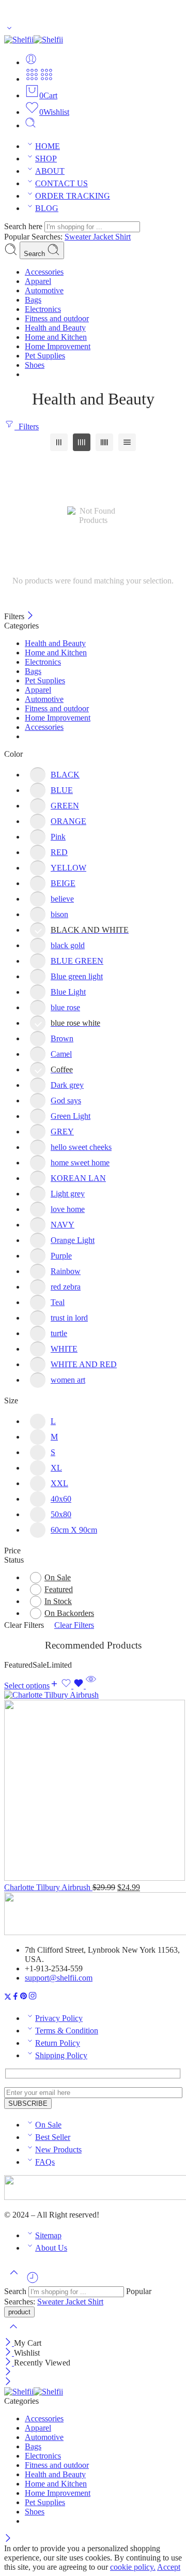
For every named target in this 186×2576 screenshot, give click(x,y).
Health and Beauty (55, 643)
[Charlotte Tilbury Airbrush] (93, 1787)
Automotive (44, 699)
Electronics (43, 662)
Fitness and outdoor (57, 708)
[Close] (30, 616)
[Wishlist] (73, 1686)
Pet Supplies (45, 680)
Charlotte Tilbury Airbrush (48, 1887)
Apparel (38, 690)
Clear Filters (74, 1625)
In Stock (58, 1601)
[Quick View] (91, 1686)
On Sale (58, 1577)
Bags (33, 671)
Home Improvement (58, 718)
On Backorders (69, 1613)
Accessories (44, 727)
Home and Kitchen (56, 653)
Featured (59, 1589)
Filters (27, 426)
